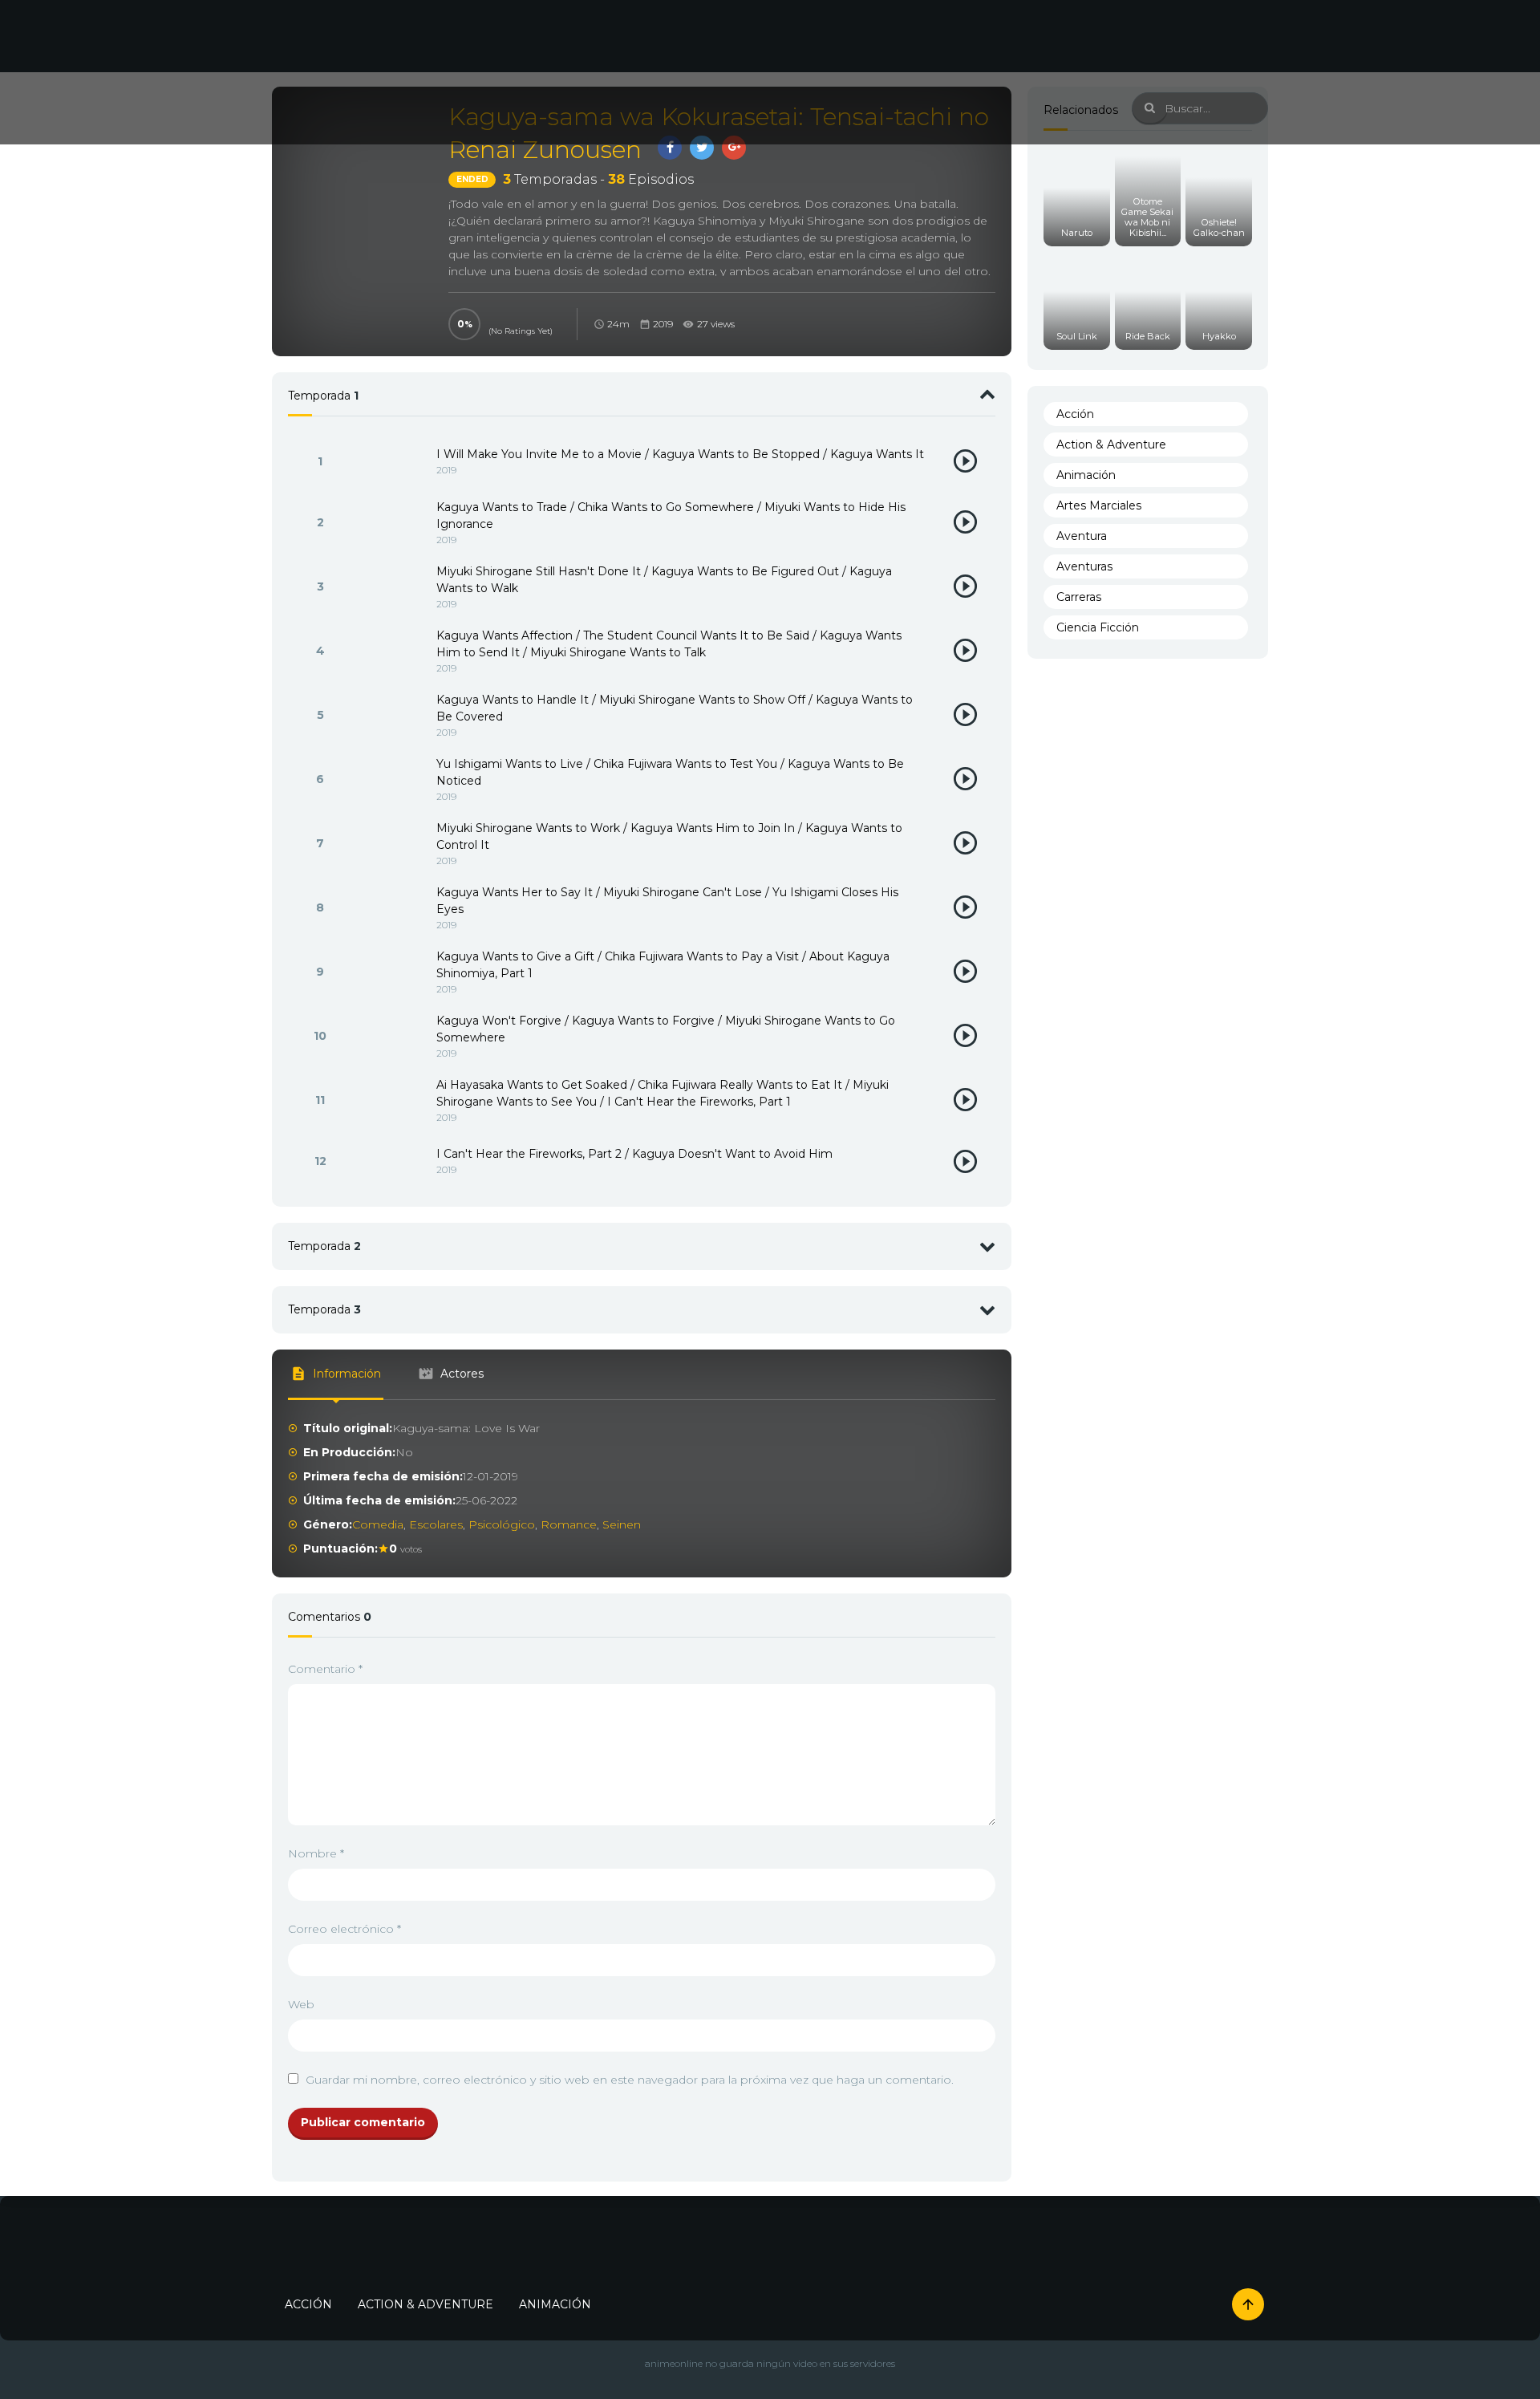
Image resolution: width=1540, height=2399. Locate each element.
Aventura (1082, 536)
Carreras (1079, 597)
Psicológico (502, 1524)
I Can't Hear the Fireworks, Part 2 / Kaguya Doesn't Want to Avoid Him (634, 1154)
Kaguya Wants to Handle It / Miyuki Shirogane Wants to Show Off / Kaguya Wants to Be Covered (675, 708)
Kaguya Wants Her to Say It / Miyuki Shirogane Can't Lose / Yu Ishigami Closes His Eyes (667, 901)
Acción (1075, 414)
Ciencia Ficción (1098, 627)
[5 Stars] (493, 315)
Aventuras (1084, 566)
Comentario (325, 1669)
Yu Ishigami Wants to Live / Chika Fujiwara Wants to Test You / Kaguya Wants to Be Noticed (670, 772)
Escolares (436, 1524)
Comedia (378, 1524)
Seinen (622, 1524)
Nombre (316, 1853)
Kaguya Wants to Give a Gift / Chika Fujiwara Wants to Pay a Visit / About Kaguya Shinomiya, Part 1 (663, 965)
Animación (1086, 475)
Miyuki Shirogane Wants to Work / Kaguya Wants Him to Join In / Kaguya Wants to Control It (669, 836)
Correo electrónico (344, 1929)
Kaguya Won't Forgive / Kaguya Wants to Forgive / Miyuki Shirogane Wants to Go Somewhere (666, 1029)
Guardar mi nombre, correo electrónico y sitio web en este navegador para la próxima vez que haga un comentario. (630, 2080)
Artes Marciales (1099, 505)
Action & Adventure (1111, 444)
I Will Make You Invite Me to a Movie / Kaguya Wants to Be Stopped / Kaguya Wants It (680, 454)
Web (301, 2004)
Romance (569, 1524)
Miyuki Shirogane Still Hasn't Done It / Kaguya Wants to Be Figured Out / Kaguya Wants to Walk (664, 580)
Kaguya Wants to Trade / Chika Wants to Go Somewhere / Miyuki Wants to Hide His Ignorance (671, 516)
